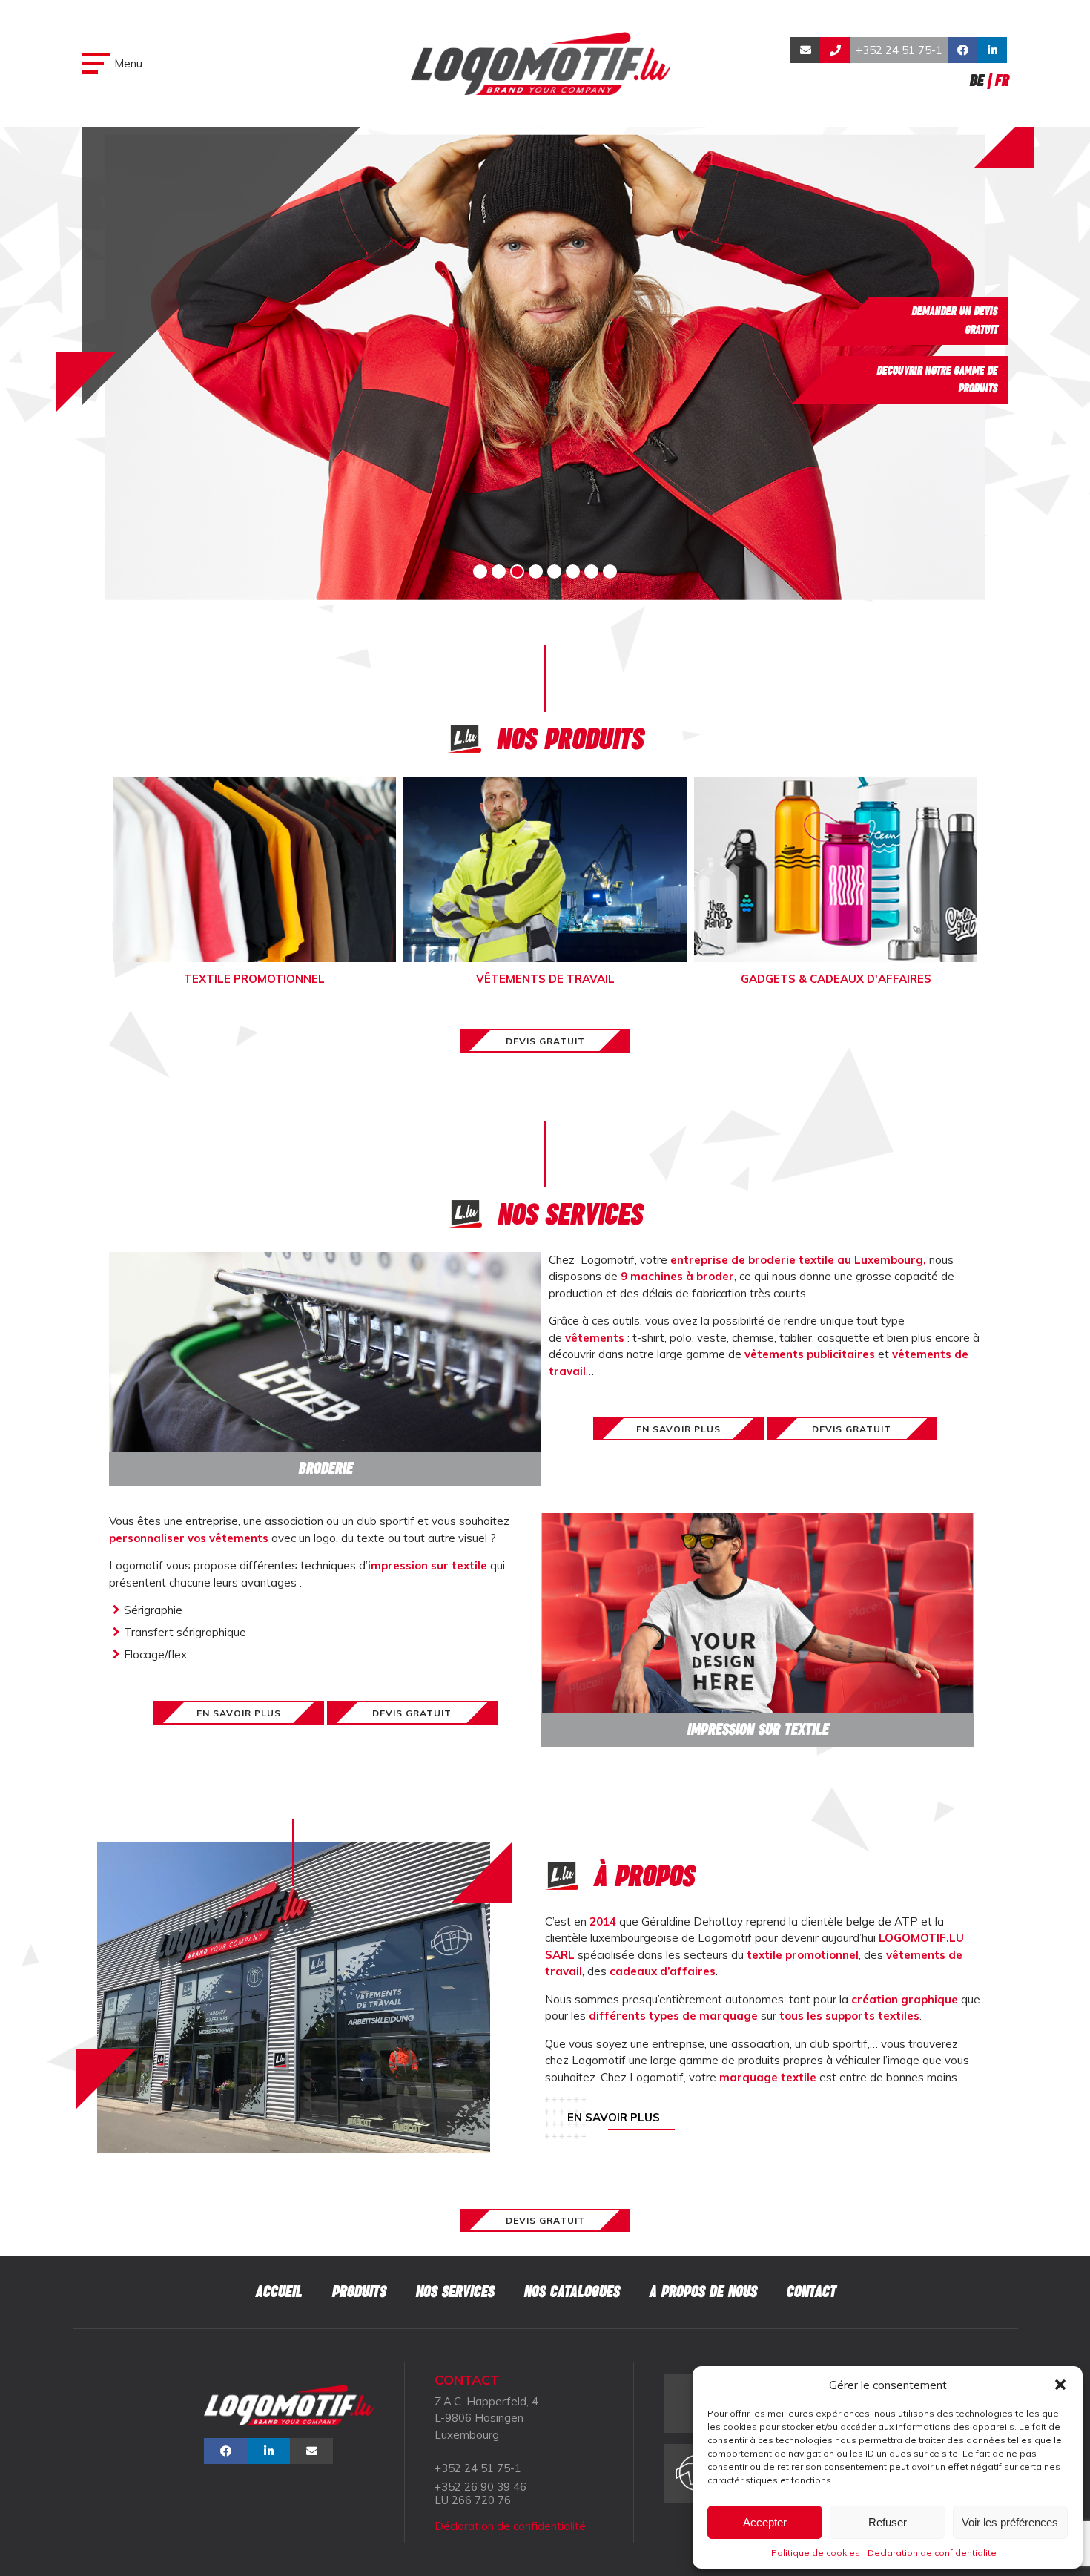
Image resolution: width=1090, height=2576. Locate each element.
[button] (1060, 2385)
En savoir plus (614, 2117)
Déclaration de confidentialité (510, 2526)
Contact (811, 2292)
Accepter (765, 2522)
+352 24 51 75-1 (899, 50)
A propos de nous (703, 2292)
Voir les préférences (1010, 2522)
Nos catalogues (571, 2292)
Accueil (278, 2292)
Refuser (888, 2522)
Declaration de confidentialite (932, 2553)
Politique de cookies (816, 2553)
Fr (1001, 80)
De (976, 80)
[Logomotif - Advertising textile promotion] (541, 63)
